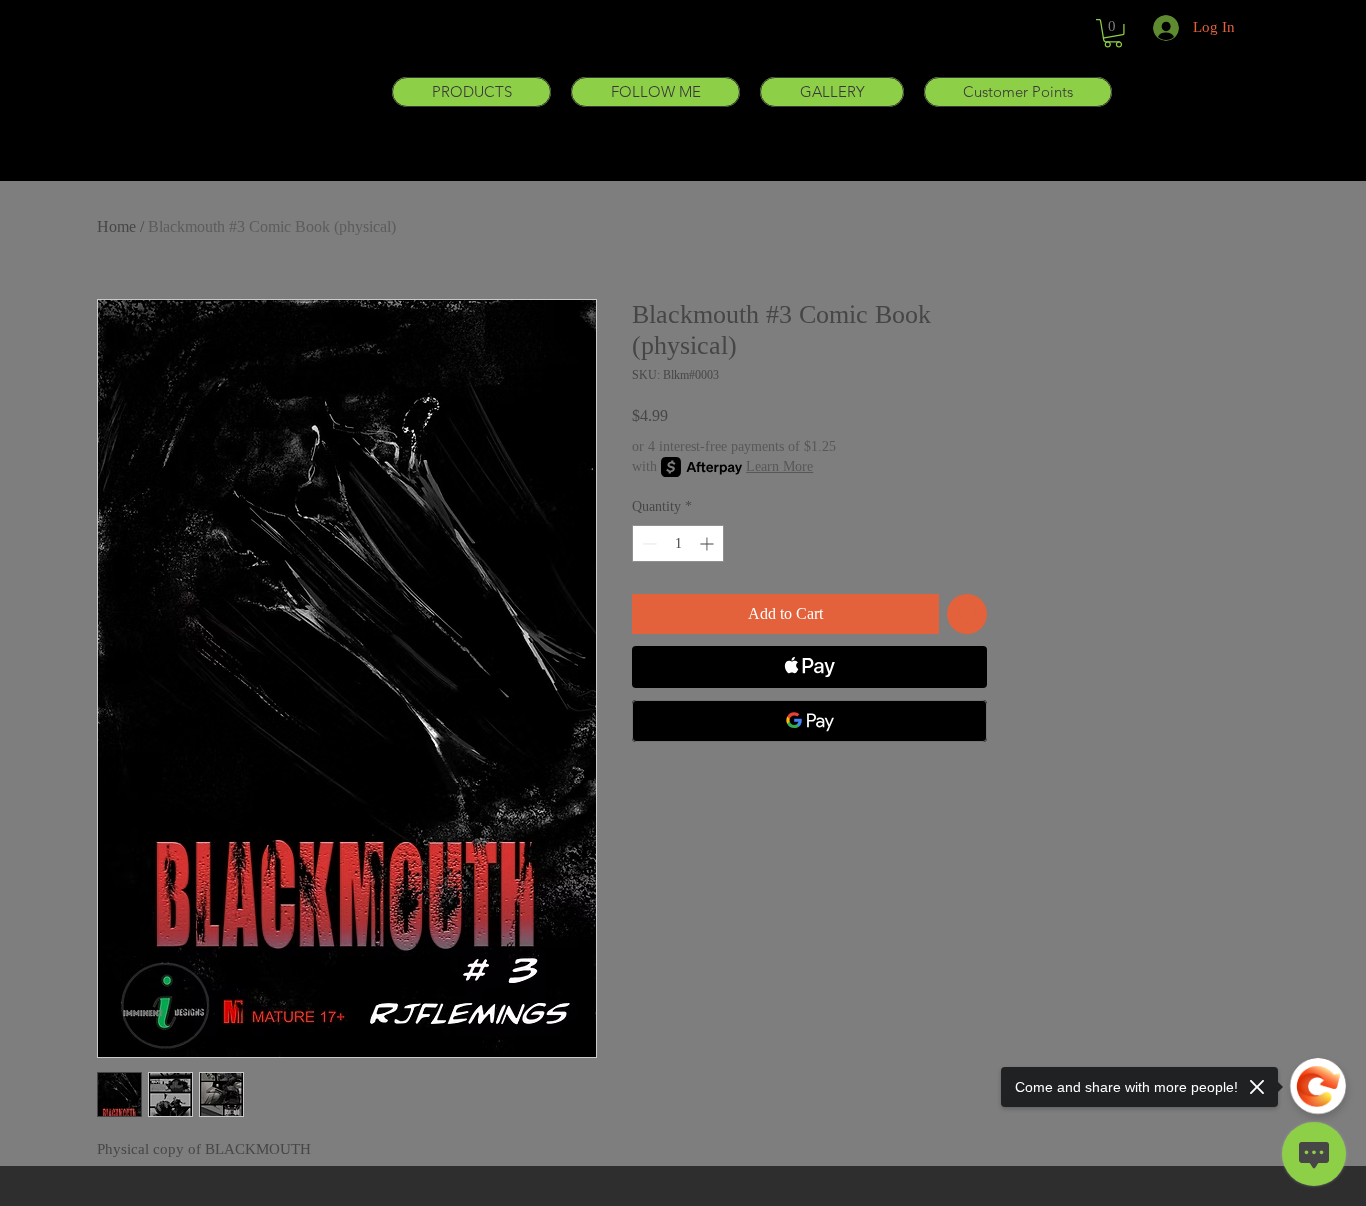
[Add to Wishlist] (967, 614)
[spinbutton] (678, 543)
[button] (471, 92)
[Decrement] (647, 543)
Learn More (779, 466)
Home (116, 226)
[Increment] (708, 543)
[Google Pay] (809, 721)
